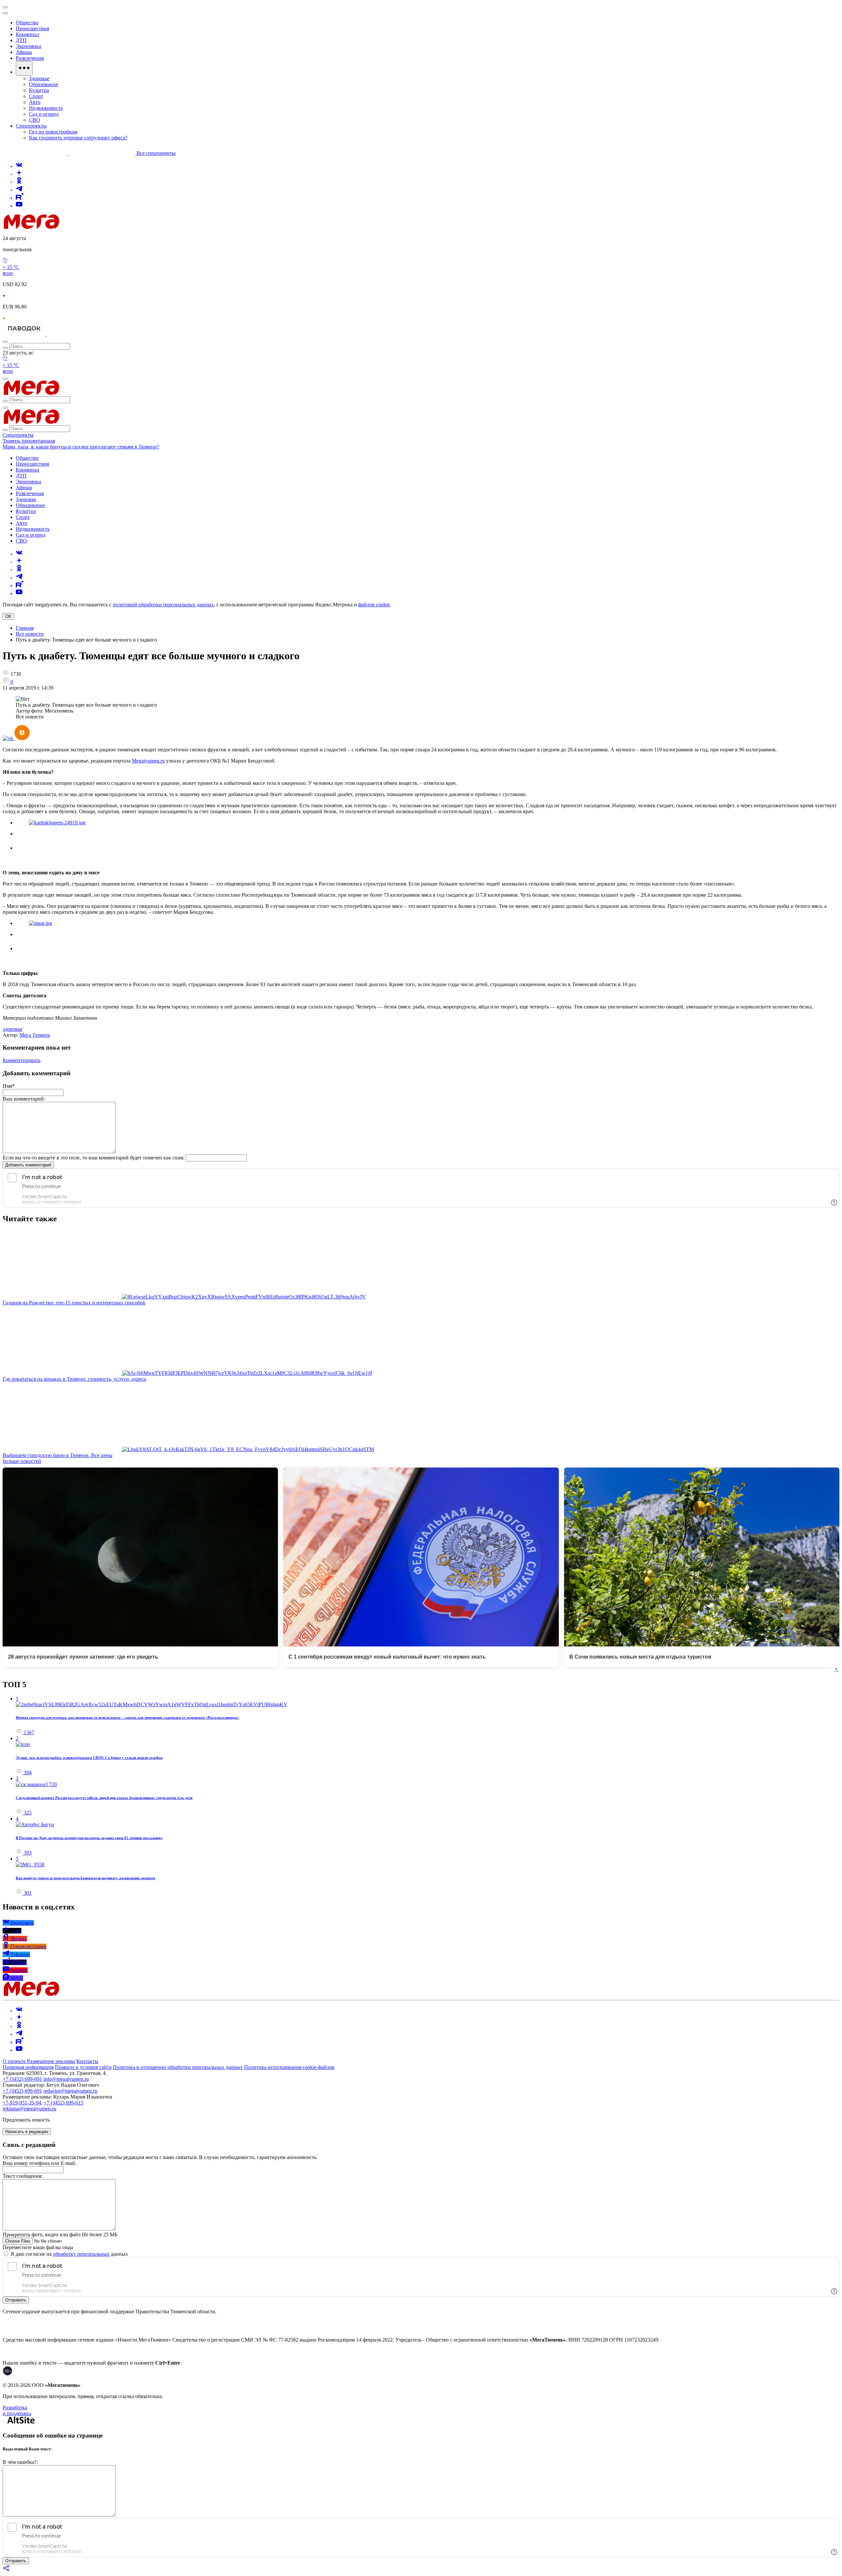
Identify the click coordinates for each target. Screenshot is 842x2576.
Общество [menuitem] (27, 23)
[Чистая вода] (63, 334)
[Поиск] (5, 342)
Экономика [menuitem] (28, 46)
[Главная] (78, 227)
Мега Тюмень (35, 1035)
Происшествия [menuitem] (32, 28)
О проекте (15, 2061)
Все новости (30, 634)
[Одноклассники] (19, 182)
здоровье (12, 1029)
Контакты (87, 2061)
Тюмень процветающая (29, 441)
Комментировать (22, 1060)
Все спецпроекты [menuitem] (156, 153)
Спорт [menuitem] (36, 96)
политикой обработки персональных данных (163, 605)
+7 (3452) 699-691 (22, 2079)
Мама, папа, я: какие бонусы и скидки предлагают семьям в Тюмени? (81, 447)
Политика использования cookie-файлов (289, 2067)
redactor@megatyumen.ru (70, 2091)
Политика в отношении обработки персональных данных (178, 2067)
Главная (25, 628)
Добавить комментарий (28, 1165)
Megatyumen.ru (148, 761)
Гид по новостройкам (53, 132)
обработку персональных (81, 2254)
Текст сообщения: (23, 2176)
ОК (8, 616)
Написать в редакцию (27, 2132)
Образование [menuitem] (44, 84)
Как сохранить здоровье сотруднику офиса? (78, 138)
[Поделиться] (7, 2570)
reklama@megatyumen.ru (29, 2109)
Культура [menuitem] (39, 90)
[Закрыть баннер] (5, 7)
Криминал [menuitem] (27, 34)
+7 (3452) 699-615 (63, 2103)
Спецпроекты (18, 435)
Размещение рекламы (51, 2061)
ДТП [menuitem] (21, 40)
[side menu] (5, 13)
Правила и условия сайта (83, 2067)
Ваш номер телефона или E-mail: (39, 2163)
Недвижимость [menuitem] (46, 108)
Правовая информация (28, 2067)
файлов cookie (374, 605)
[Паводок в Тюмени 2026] (25, 334)
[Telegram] (19, 190)
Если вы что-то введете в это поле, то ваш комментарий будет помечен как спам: (94, 1158)
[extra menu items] (24, 68)
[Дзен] (19, 174)
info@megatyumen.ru (66, 2079)
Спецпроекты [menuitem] (31, 126)
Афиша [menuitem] (24, 52)
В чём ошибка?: (20, 2462)
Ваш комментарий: (24, 1099)
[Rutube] (20, 198)
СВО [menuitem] (35, 120)
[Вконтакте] (19, 166)
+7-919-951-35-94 (22, 2103)
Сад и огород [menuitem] (44, 114)
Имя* (9, 1086)
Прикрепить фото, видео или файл (60, 2235)
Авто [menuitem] (35, 102)
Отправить (16, 2300)
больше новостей (22, 1461)
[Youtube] (19, 206)
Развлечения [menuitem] (30, 58)
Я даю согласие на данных (69, 2254)
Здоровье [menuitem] (39, 78)
